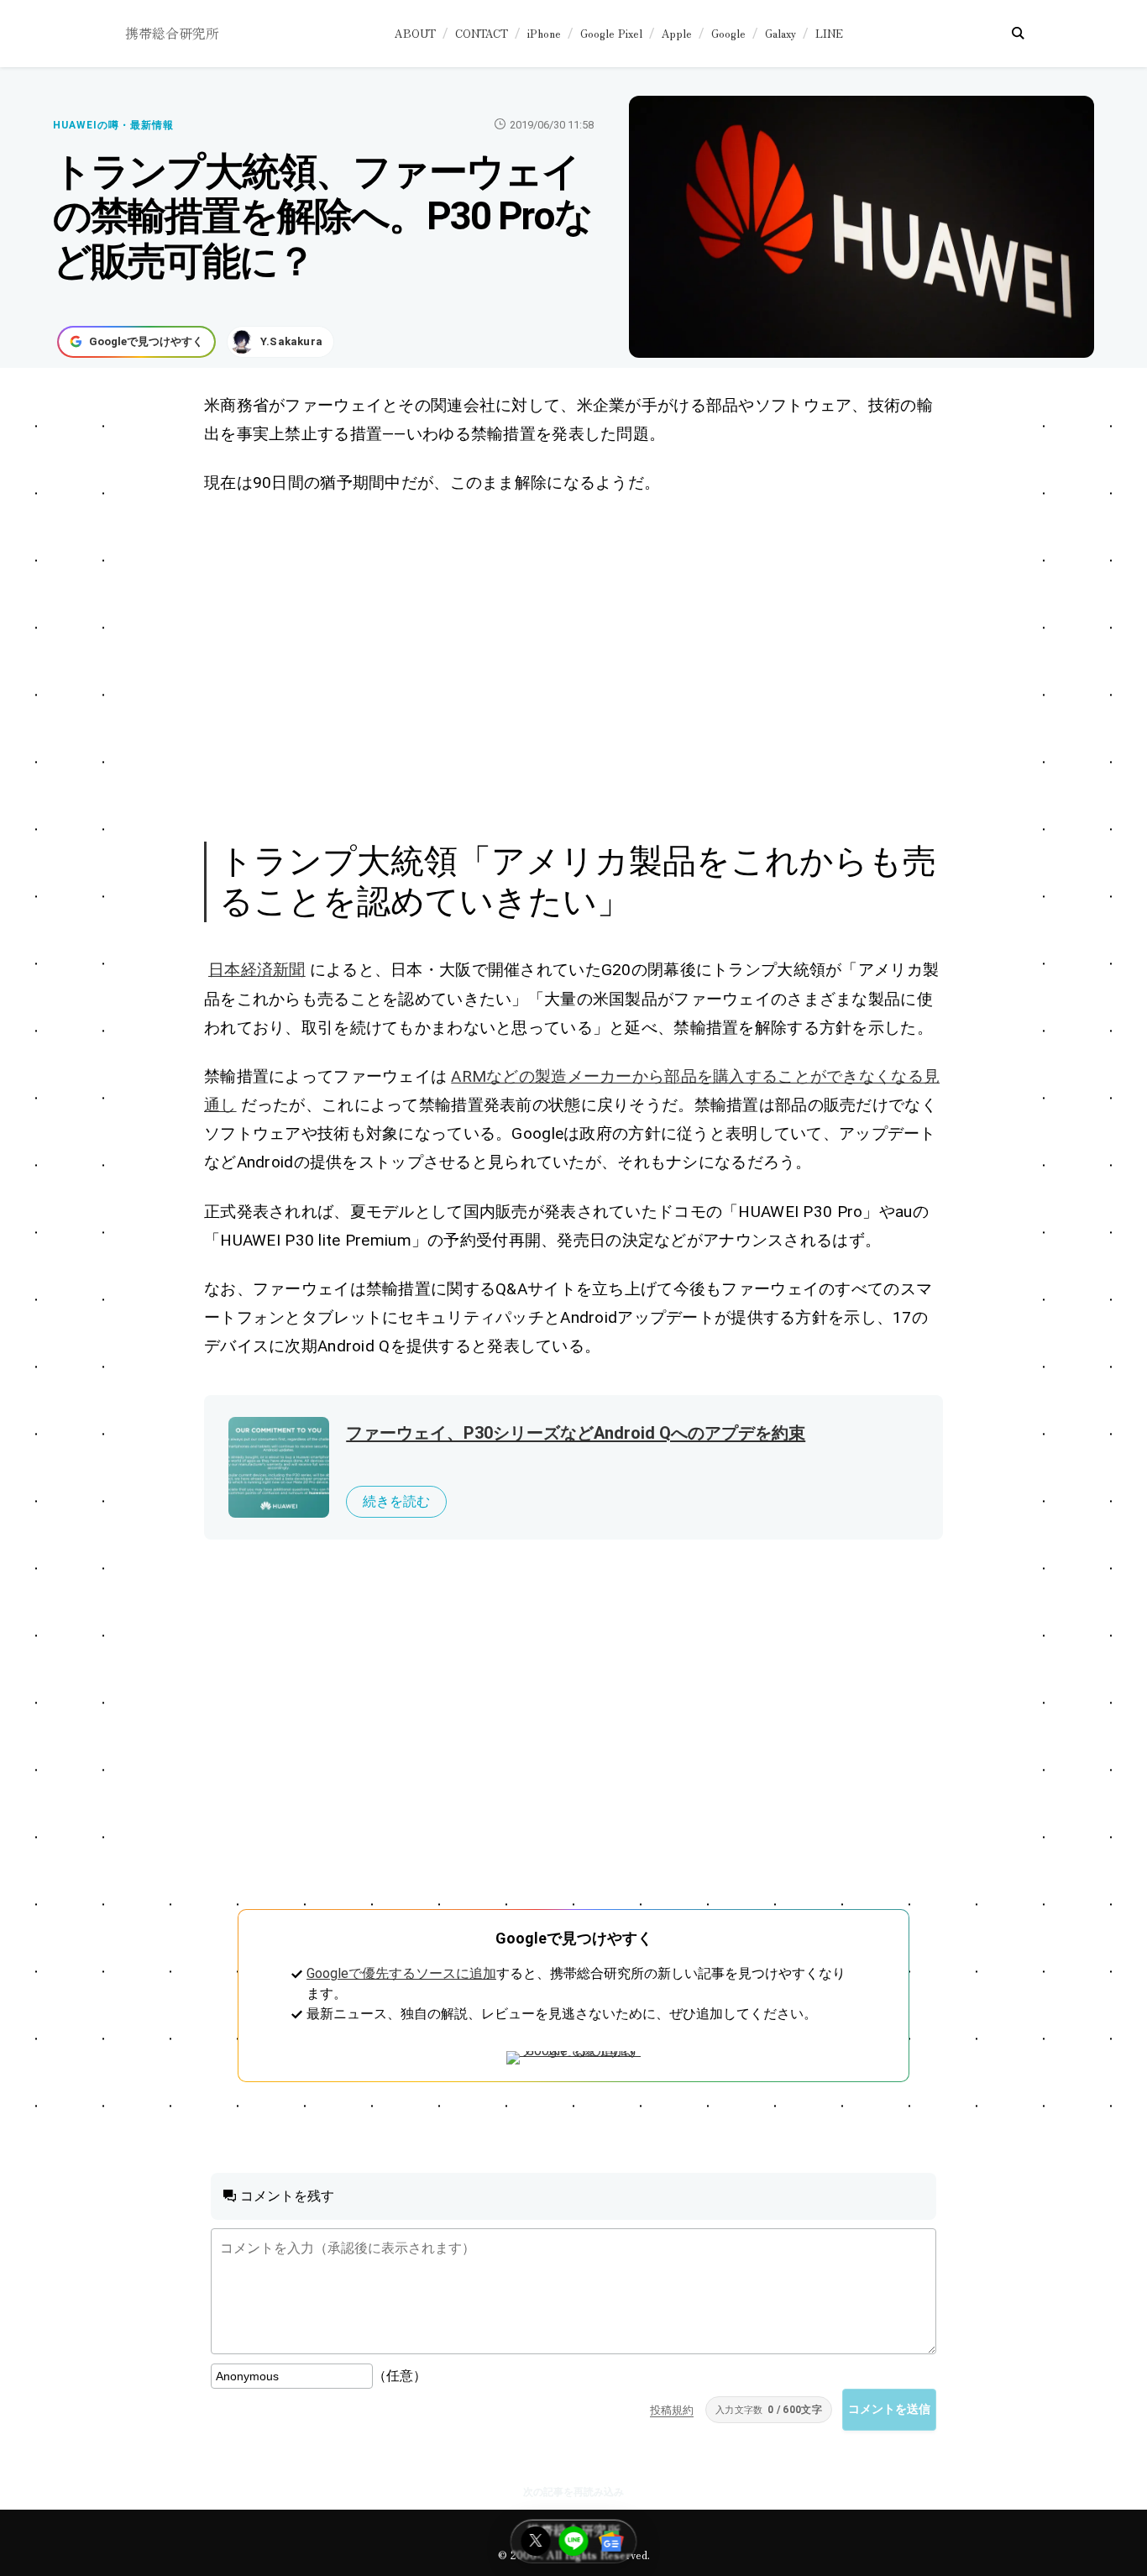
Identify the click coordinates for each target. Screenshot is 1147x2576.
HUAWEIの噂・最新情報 (113, 125)
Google (728, 33)
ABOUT (415, 33)
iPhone (544, 33)
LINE (829, 33)
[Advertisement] (573, 665)
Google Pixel (611, 33)
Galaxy (780, 33)
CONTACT (482, 33)
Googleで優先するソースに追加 (401, 1973)
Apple (677, 33)
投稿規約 (672, 2410)
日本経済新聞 (257, 970)
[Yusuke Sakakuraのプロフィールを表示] (280, 342)
